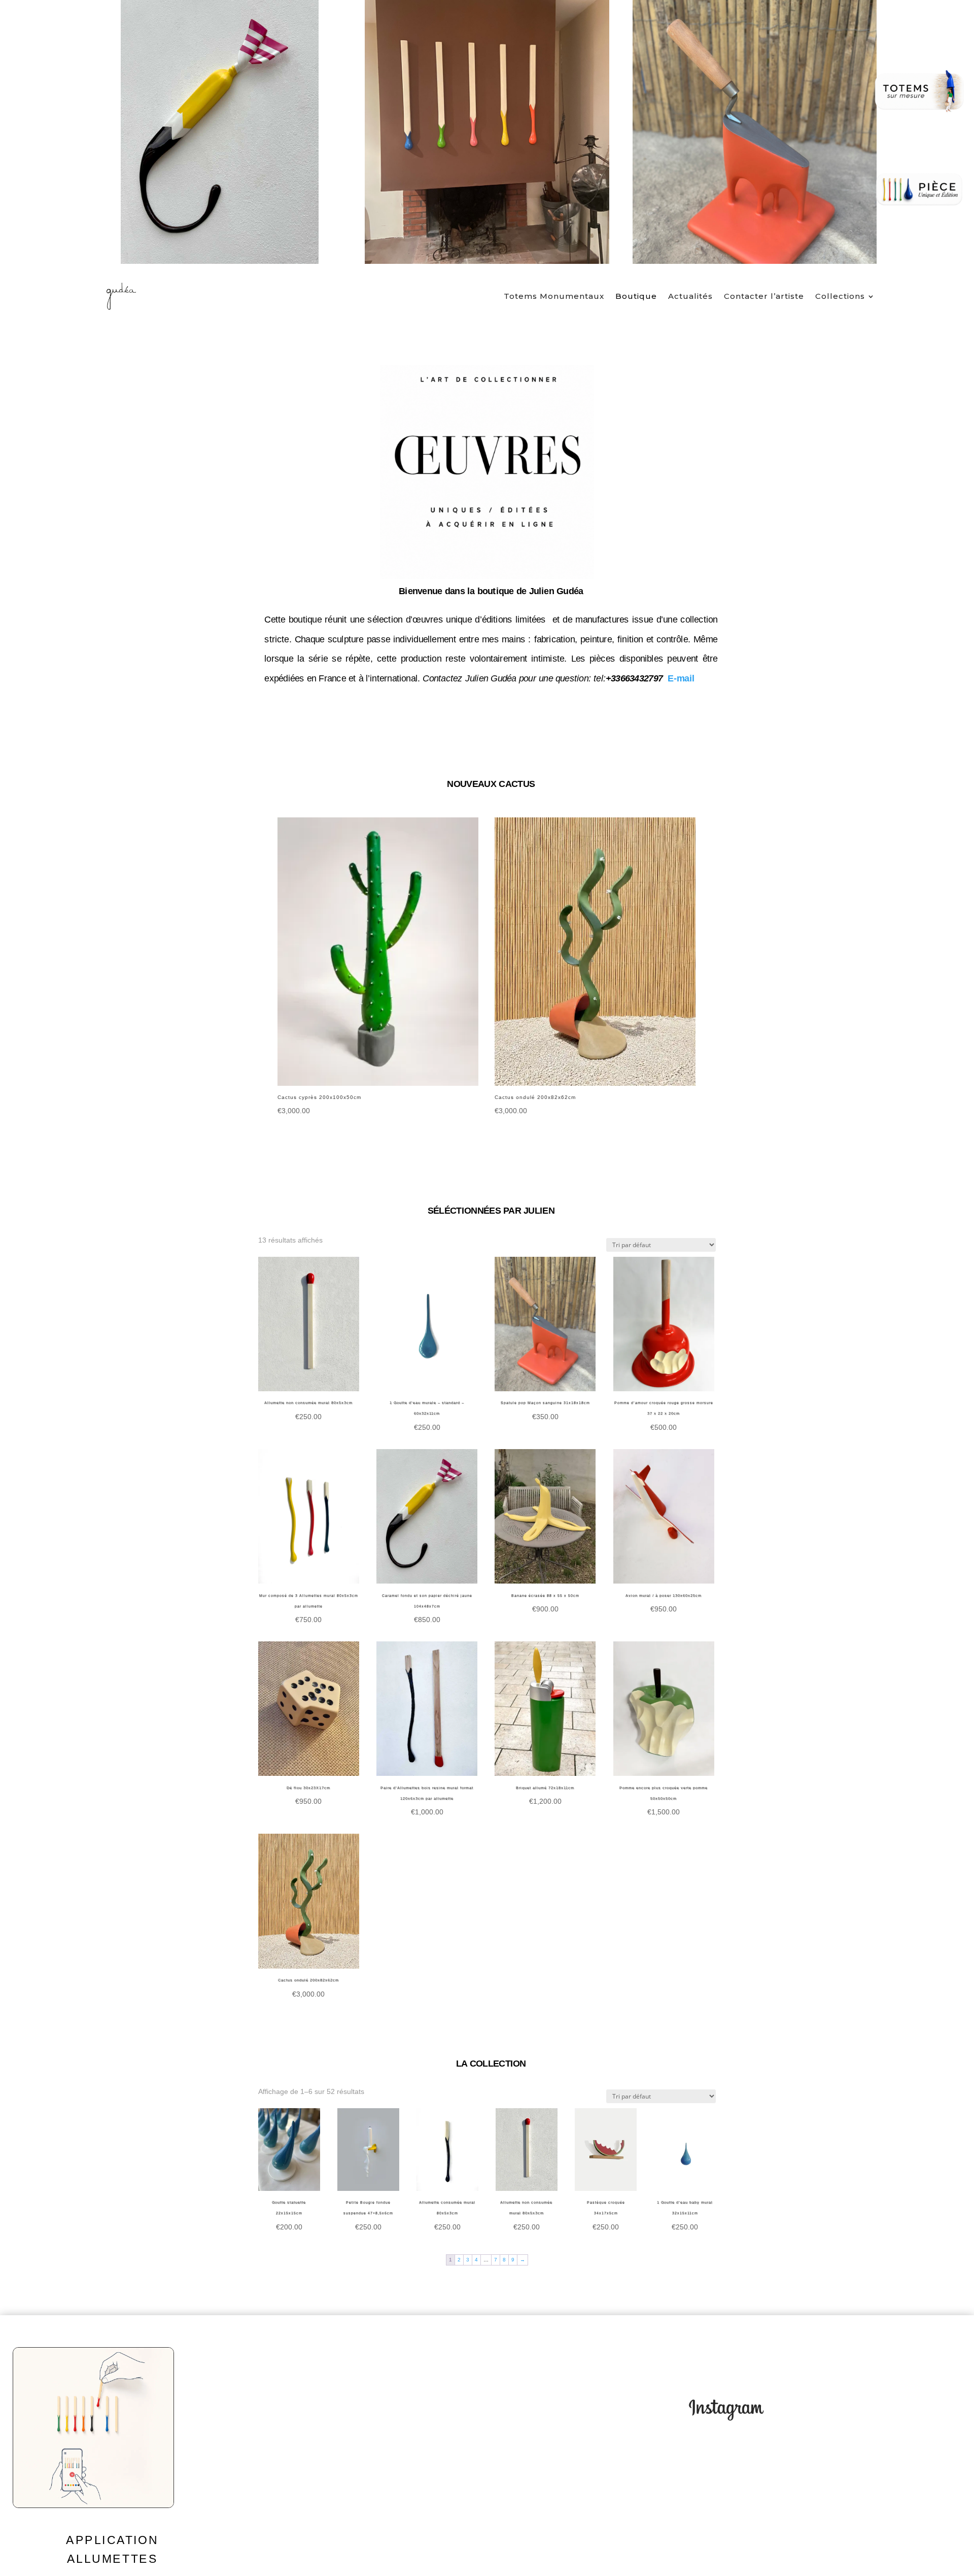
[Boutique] (919, 190)
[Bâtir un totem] (919, 91)
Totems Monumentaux (554, 296)
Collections (840, 296)
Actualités (690, 296)
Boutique (636, 296)
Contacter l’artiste (764, 296)
